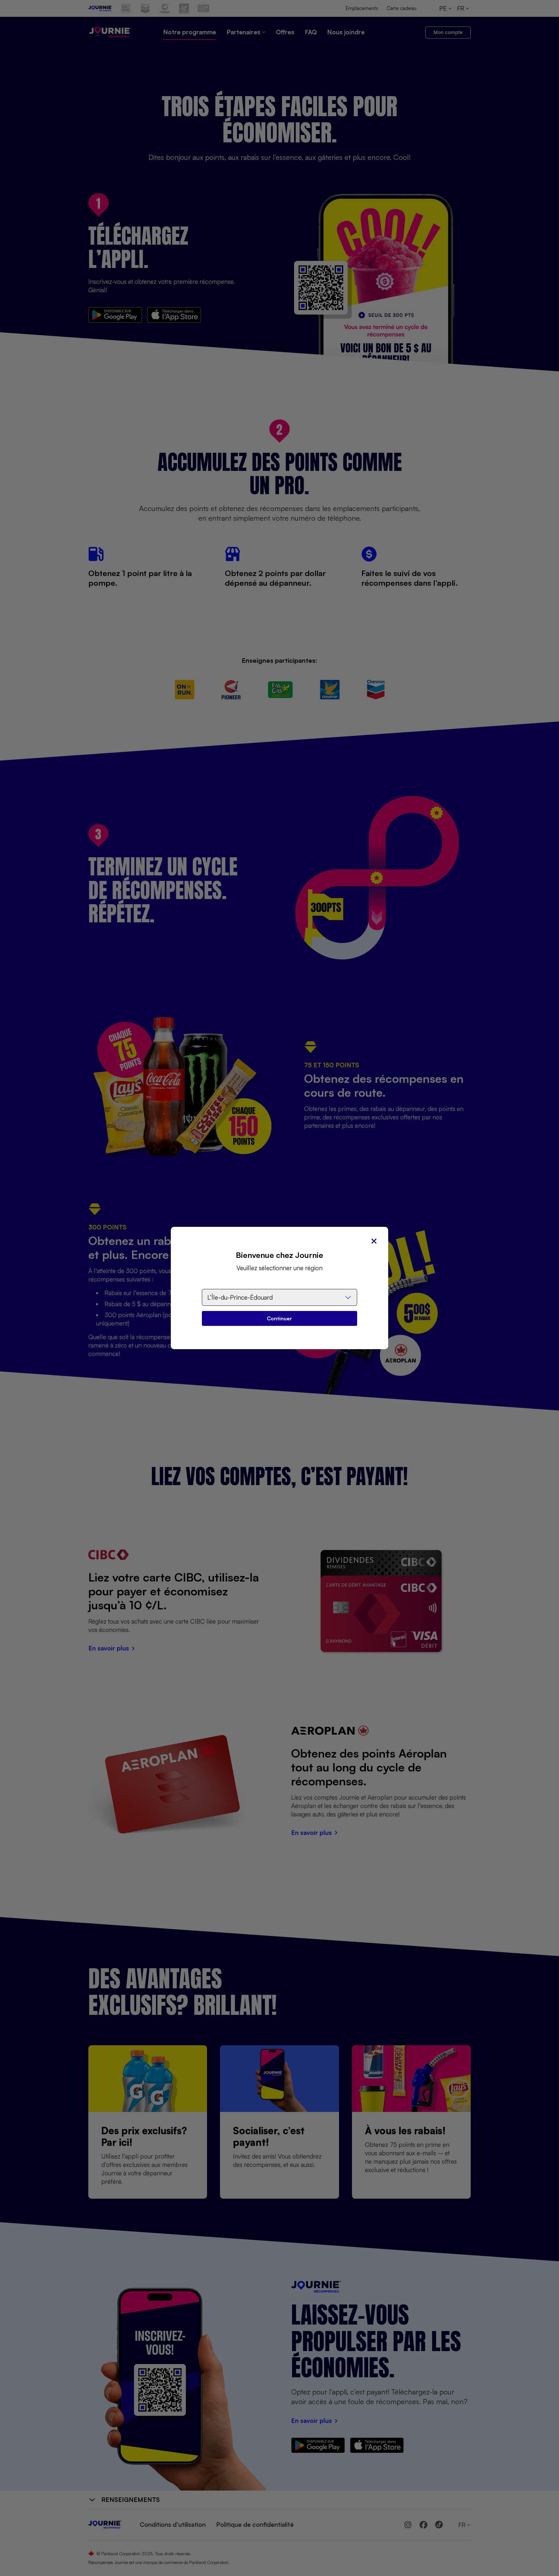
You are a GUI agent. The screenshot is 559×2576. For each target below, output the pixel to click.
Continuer (279, 1318)
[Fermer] (374, 1241)
